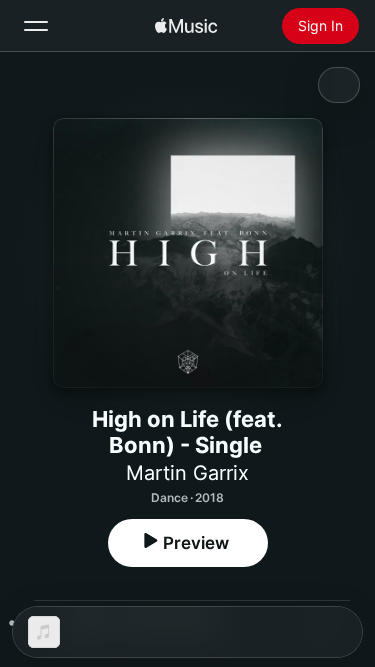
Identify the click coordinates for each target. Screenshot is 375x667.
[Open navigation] (36, 26)
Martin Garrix (187, 473)
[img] (186, 26)
